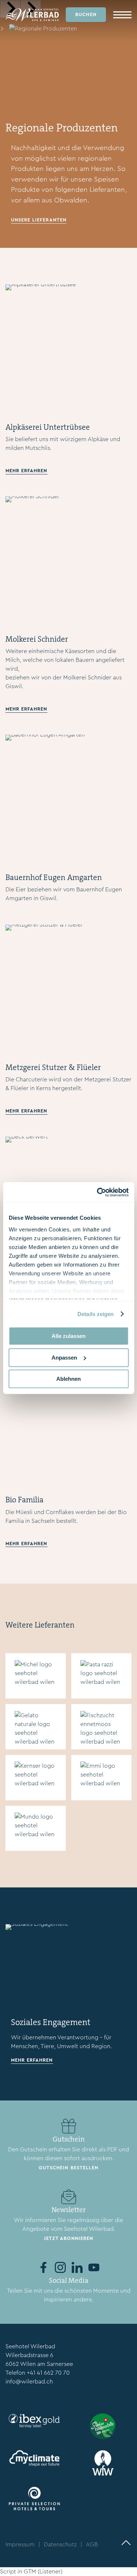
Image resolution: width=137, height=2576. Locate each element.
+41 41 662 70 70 (48, 2373)
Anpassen (64, 1358)
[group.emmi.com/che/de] (102, 1777)
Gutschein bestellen (68, 2168)
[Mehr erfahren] (68, 348)
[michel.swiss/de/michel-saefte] (36, 1676)
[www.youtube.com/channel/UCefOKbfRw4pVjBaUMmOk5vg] (94, 2267)
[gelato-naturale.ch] (36, 1727)
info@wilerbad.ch (29, 2381)
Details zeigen (96, 1314)
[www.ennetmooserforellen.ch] (102, 1727)
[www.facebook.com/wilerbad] (43, 2267)
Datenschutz (60, 2544)
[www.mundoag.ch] (36, 1828)
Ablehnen (68, 1379)
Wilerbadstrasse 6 (29, 2355)
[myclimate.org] (34, 2458)
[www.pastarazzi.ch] (102, 1676)
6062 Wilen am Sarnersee (39, 2364)
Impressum (20, 2544)
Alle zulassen (68, 1336)
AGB (92, 2544)
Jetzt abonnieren (68, 2238)
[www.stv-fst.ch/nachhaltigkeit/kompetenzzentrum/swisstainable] (103, 2426)
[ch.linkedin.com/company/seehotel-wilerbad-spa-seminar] (77, 2267)
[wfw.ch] (103, 2463)
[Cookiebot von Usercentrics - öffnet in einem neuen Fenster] (98, 1192)
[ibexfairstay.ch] (34, 2421)
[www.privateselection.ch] (34, 2499)
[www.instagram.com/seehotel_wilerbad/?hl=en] (60, 2267)
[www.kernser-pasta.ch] (36, 1777)
